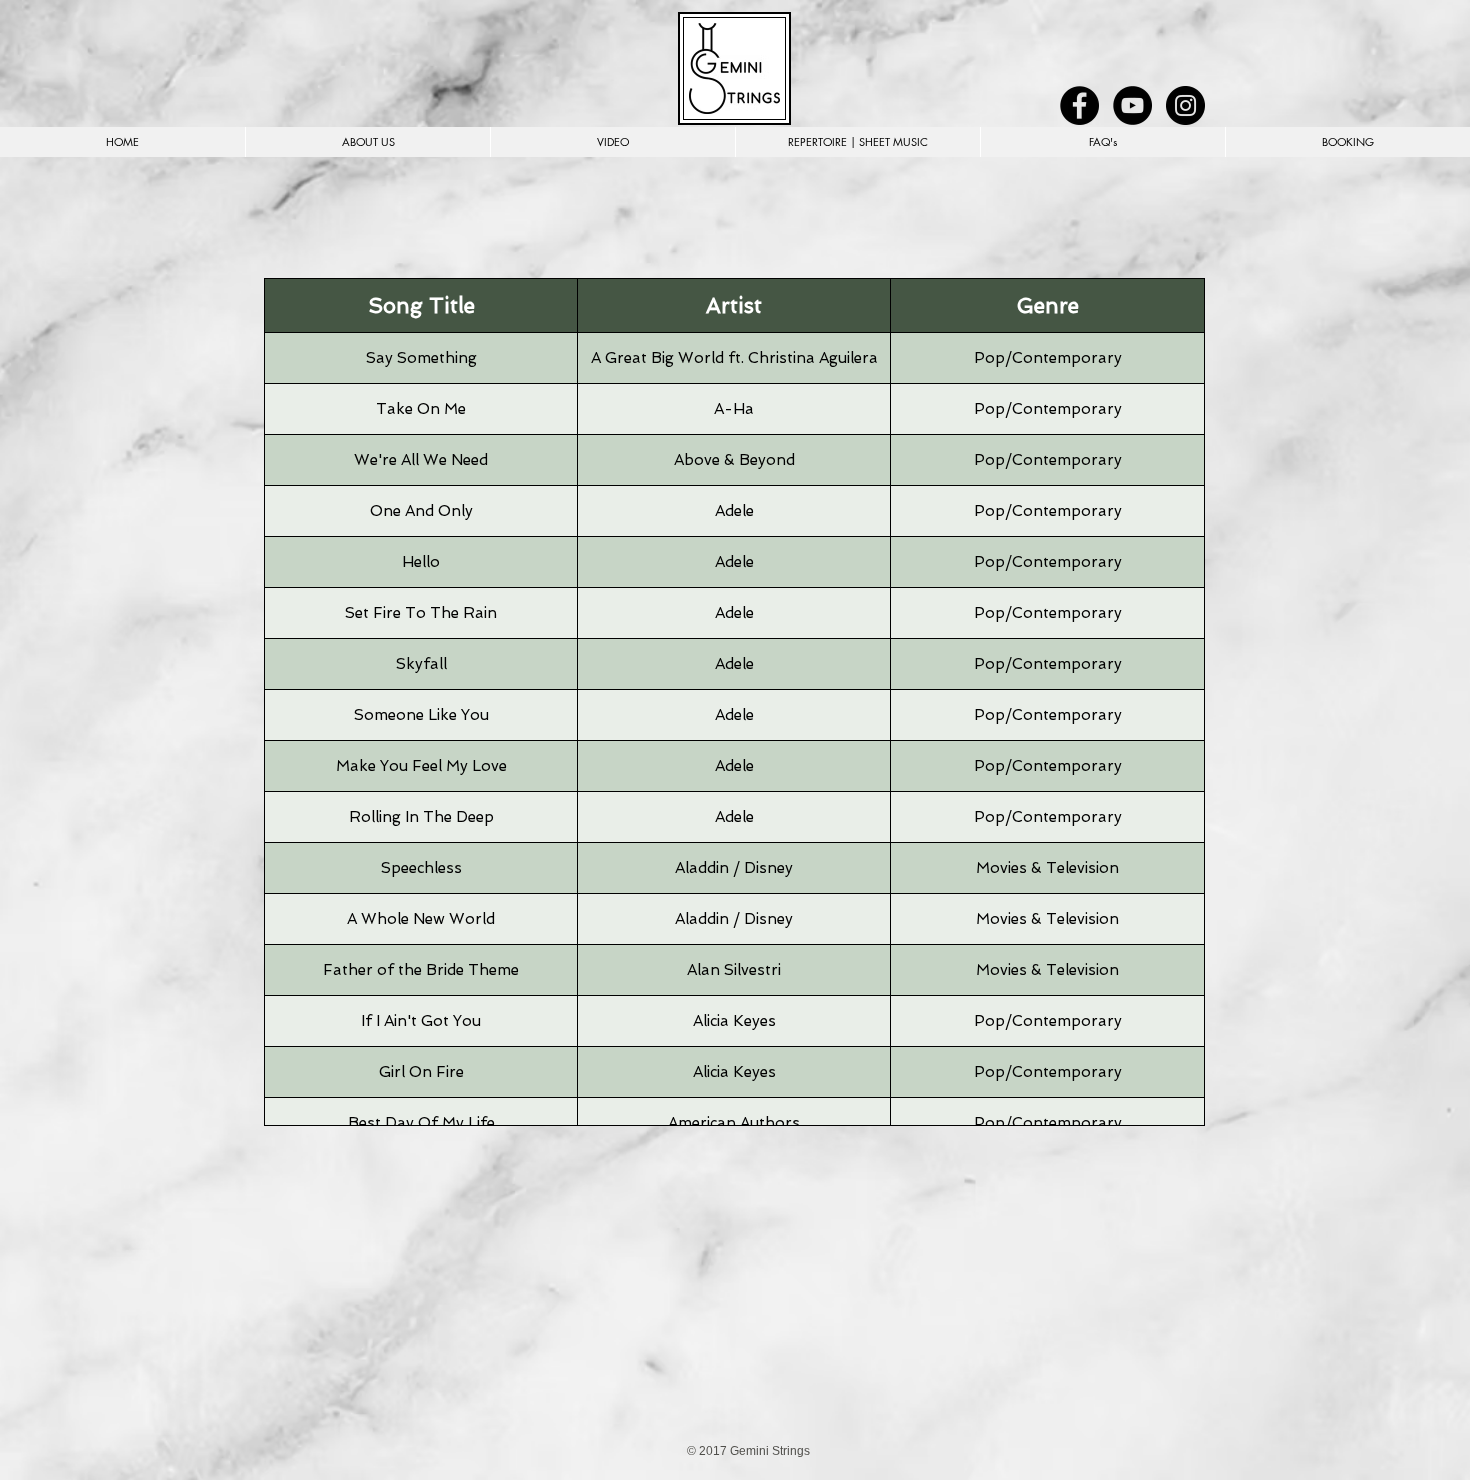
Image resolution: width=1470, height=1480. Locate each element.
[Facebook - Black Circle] (1079, 105)
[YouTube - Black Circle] (1132, 105)
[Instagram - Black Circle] (1185, 105)
